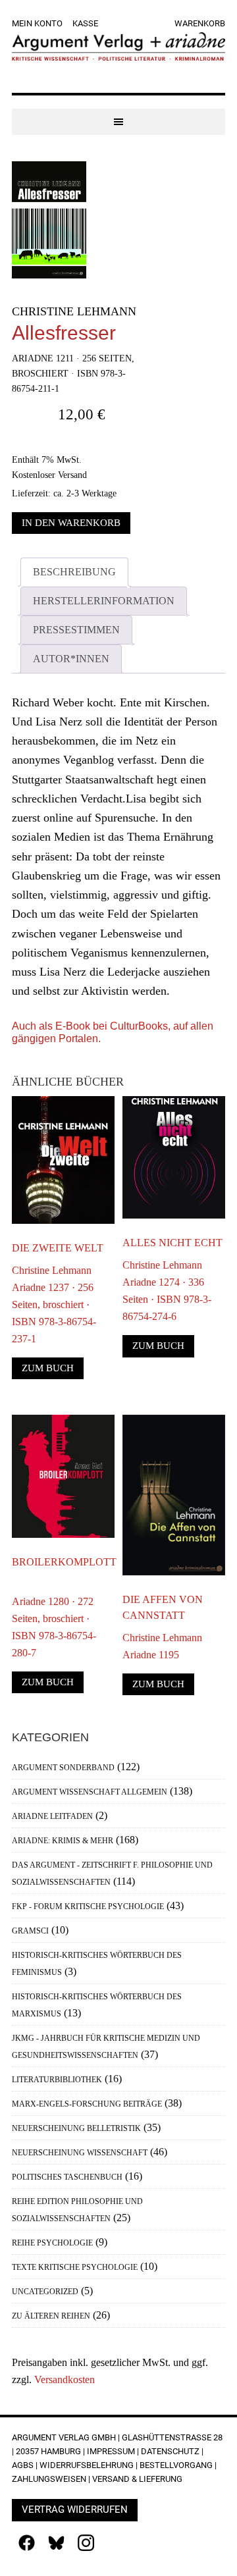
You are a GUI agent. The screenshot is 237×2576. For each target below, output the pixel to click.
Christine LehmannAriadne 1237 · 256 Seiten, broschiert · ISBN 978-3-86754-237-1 (54, 1304)
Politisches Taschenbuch (67, 2177)
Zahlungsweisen (49, 2479)
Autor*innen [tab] (71, 659)
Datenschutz (170, 2451)
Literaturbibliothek (57, 2080)
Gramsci (30, 1931)
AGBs (23, 2465)
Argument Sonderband (63, 1768)
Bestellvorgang (176, 2465)
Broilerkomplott (63, 1562)
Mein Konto (37, 23)
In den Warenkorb (71, 523)
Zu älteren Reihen (51, 2316)
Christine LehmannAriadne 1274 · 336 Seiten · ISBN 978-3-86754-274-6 (167, 1291)
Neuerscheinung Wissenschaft (80, 2153)
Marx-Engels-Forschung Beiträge (87, 2104)
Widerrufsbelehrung (87, 2465)
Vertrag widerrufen (75, 2510)
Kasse (85, 23)
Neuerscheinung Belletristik (76, 2128)
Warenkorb (200, 23)
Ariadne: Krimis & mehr (63, 1841)
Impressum (111, 2451)
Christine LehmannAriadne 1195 (162, 1646)
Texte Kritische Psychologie (75, 2267)
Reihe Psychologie (52, 2243)
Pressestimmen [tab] (76, 630)
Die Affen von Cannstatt (163, 1607)
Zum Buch (48, 1368)
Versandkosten (65, 2379)
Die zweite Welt (58, 1248)
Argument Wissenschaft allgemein (90, 1792)
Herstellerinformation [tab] (104, 601)
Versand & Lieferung (137, 2479)
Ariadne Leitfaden (52, 1816)
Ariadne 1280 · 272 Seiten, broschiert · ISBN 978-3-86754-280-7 (54, 1627)
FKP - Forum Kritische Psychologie (88, 1906)
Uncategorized (45, 2292)
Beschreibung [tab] (74, 572)
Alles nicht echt (172, 1243)
